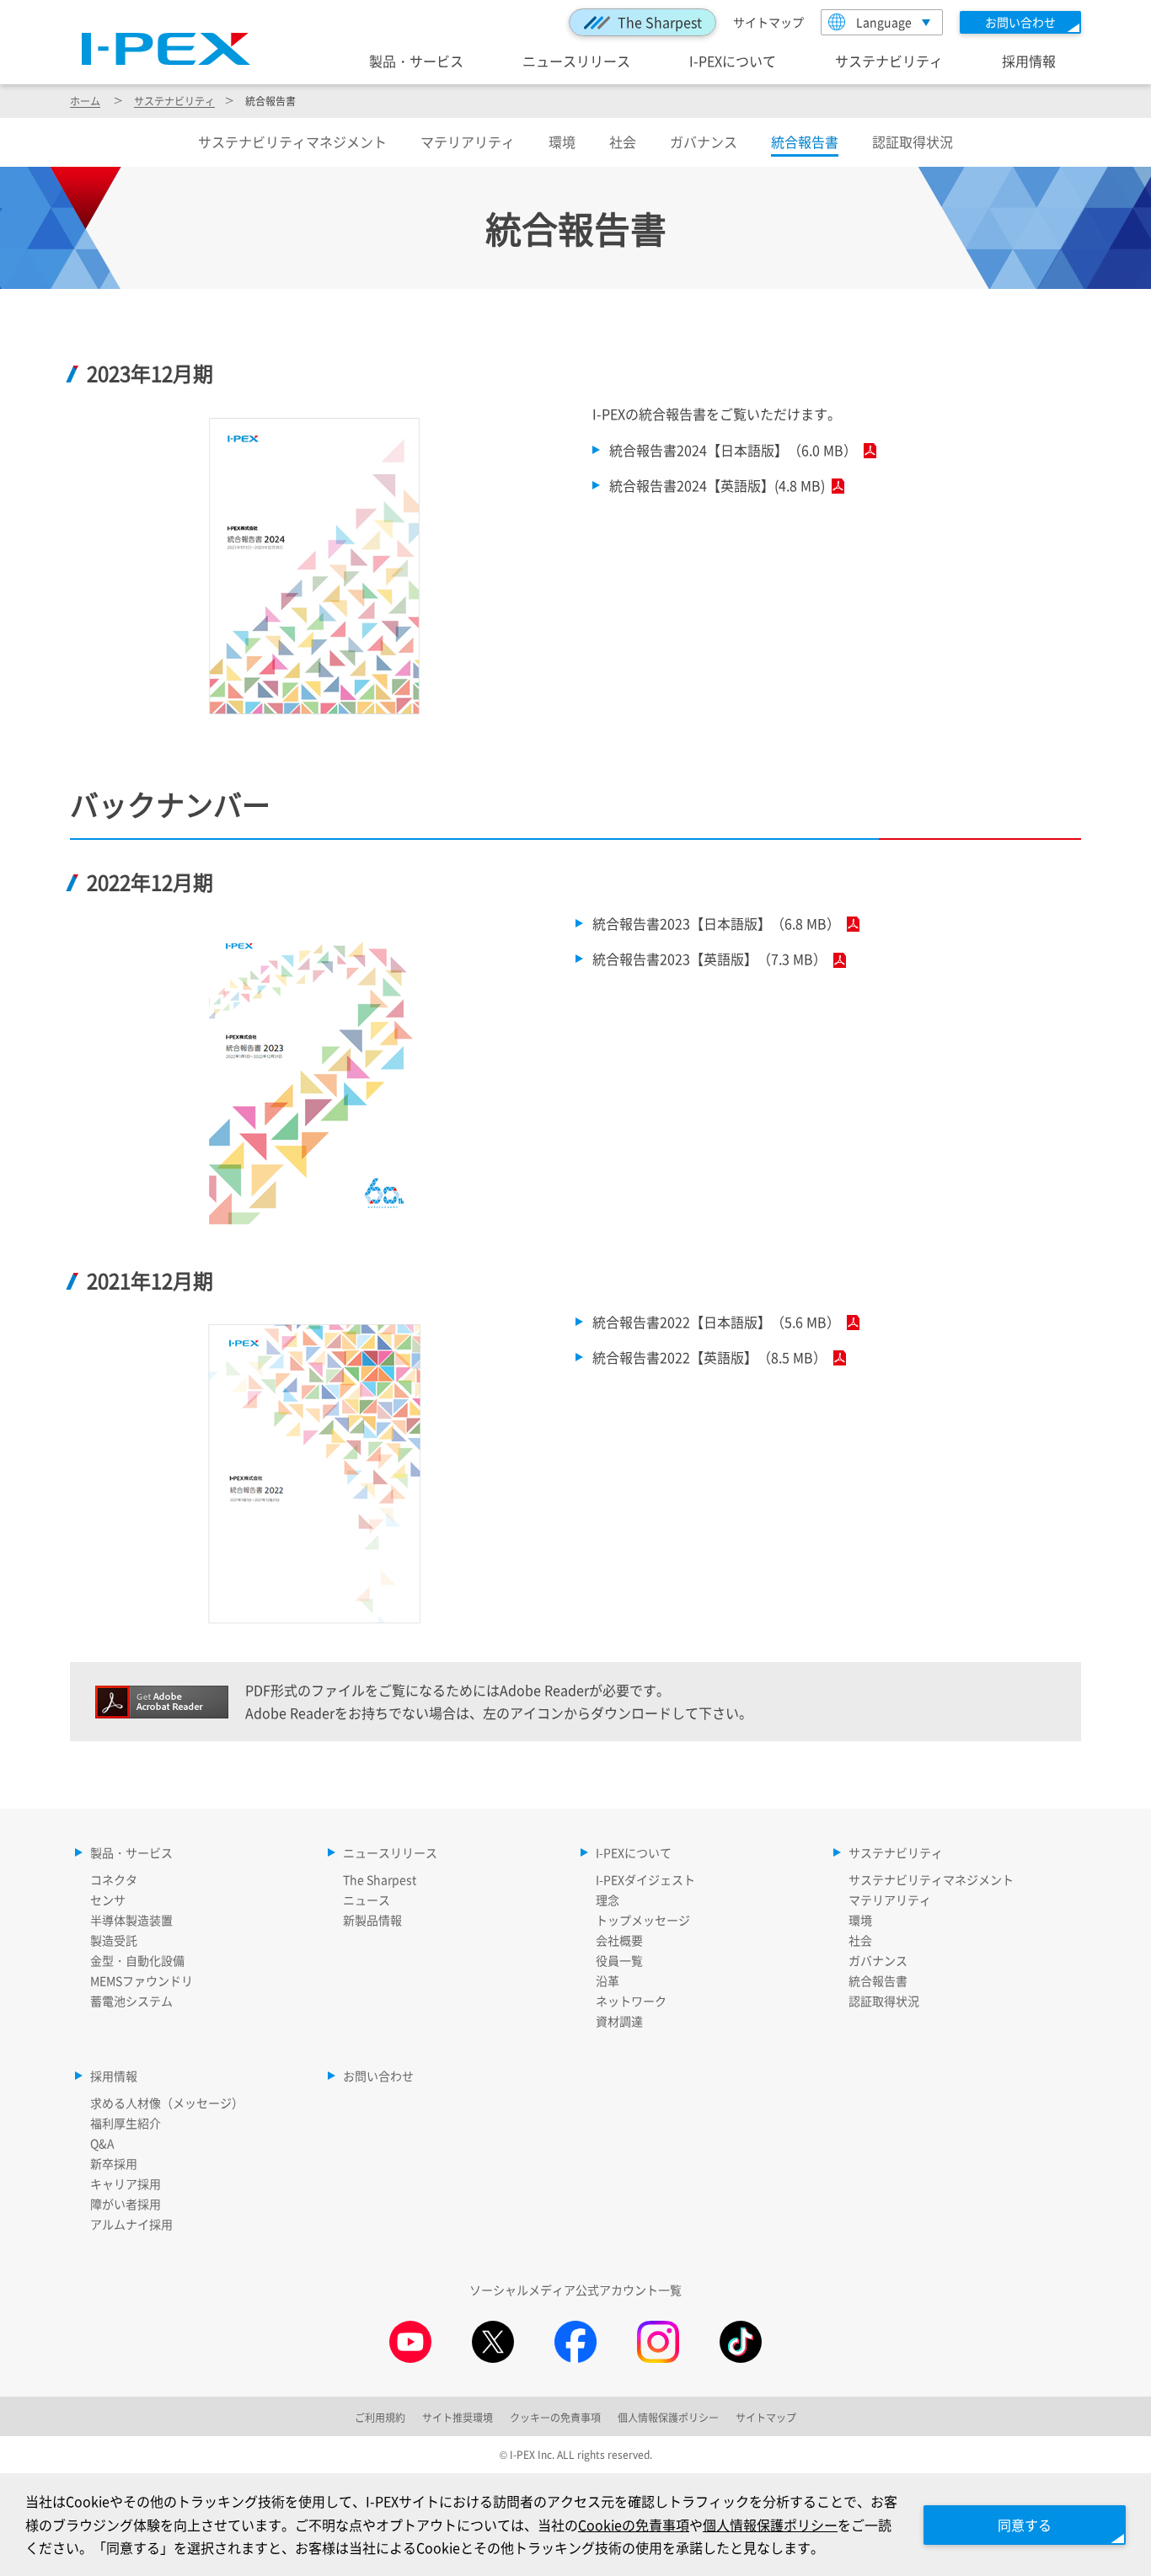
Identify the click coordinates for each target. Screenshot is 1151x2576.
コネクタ (114, 1879)
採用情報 (1029, 61)
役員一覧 (619, 1960)
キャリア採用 (126, 2183)
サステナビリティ (889, 61)
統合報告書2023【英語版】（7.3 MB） (709, 959)
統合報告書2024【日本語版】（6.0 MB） (733, 450)
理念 (608, 1900)
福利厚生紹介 (126, 2123)
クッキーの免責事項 (555, 2417)
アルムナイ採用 (131, 2224)
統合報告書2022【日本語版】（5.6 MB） (716, 1322)
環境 (562, 142)
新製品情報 (372, 1920)
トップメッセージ (643, 1920)
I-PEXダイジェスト (645, 1879)
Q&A (102, 2143)
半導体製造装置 (131, 1920)
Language (884, 22)
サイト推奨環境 (458, 2417)
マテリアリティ (468, 142)
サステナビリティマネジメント (292, 142)
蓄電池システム (131, 2001)
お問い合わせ (378, 2076)
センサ (108, 1900)
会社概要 (619, 1940)
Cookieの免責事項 (634, 2525)
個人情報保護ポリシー (770, 2525)
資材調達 (619, 2021)
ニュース (367, 1900)
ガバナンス (704, 142)
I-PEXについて (733, 61)
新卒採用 (114, 2163)
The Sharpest (660, 22)
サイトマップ (768, 22)
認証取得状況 (913, 142)
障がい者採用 (126, 2204)
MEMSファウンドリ (142, 1980)
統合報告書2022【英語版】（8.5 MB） (709, 1357)
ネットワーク (631, 2001)
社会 (623, 142)
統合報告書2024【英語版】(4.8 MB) (717, 485)
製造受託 (114, 1940)
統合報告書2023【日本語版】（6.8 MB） (716, 923)
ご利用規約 (380, 2417)
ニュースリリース (576, 61)
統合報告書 (878, 1980)
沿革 (608, 1980)
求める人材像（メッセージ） (167, 2103)
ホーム (85, 101)
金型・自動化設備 (137, 1960)
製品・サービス (416, 61)
